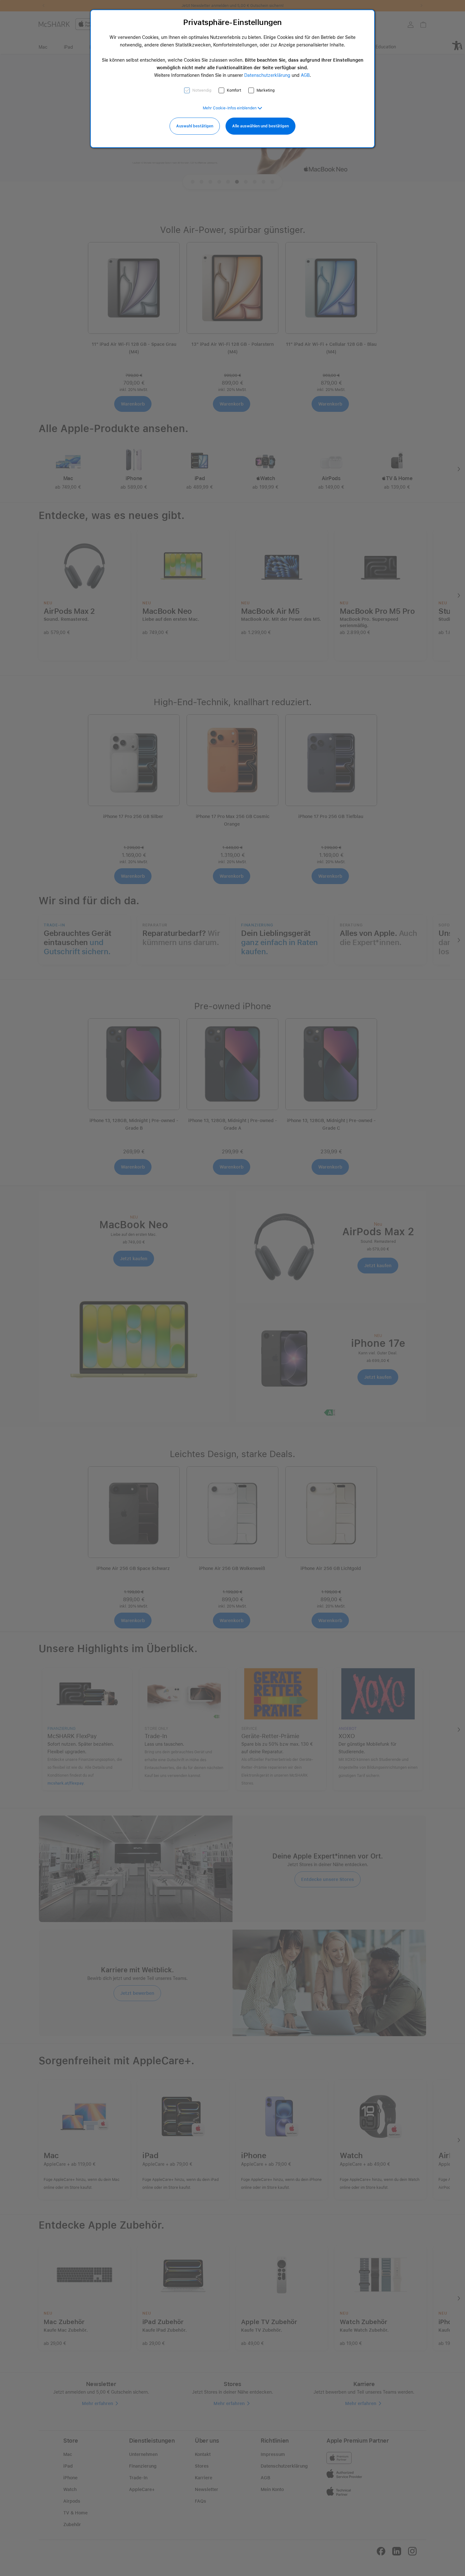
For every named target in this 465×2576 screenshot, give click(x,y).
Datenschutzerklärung (267, 75)
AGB (305, 75)
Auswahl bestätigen (195, 126)
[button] (232, 108)
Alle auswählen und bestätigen (260, 126)
